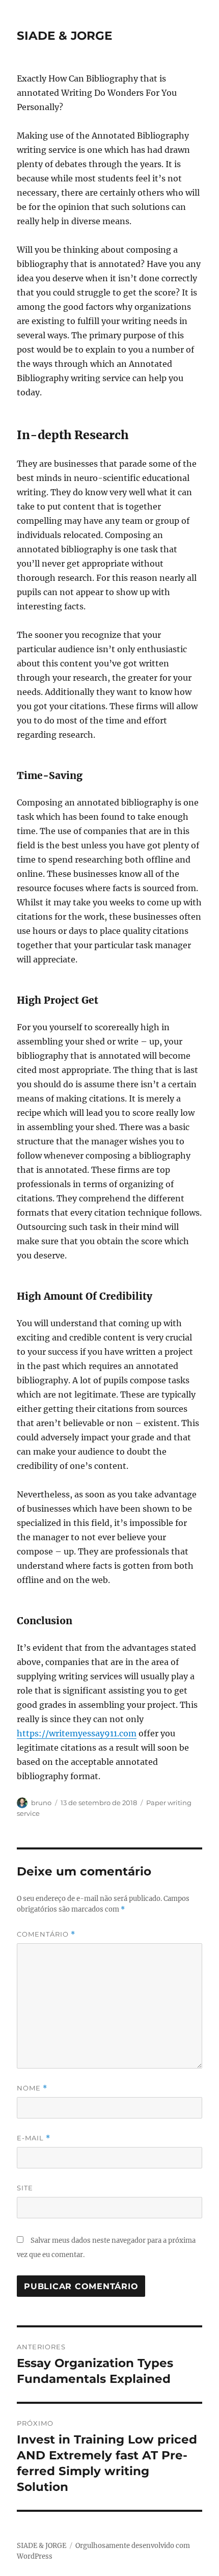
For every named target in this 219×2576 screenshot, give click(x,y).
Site (25, 2188)
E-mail (34, 2138)
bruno (41, 1803)
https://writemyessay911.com (77, 1733)
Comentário (46, 1934)
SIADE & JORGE (64, 36)
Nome (32, 2088)
